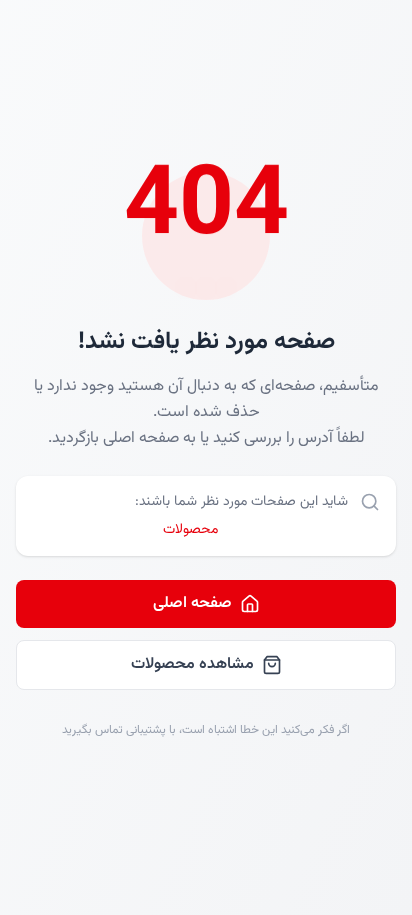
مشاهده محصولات (192, 664)
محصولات (190, 530)
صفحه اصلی (192, 603)
